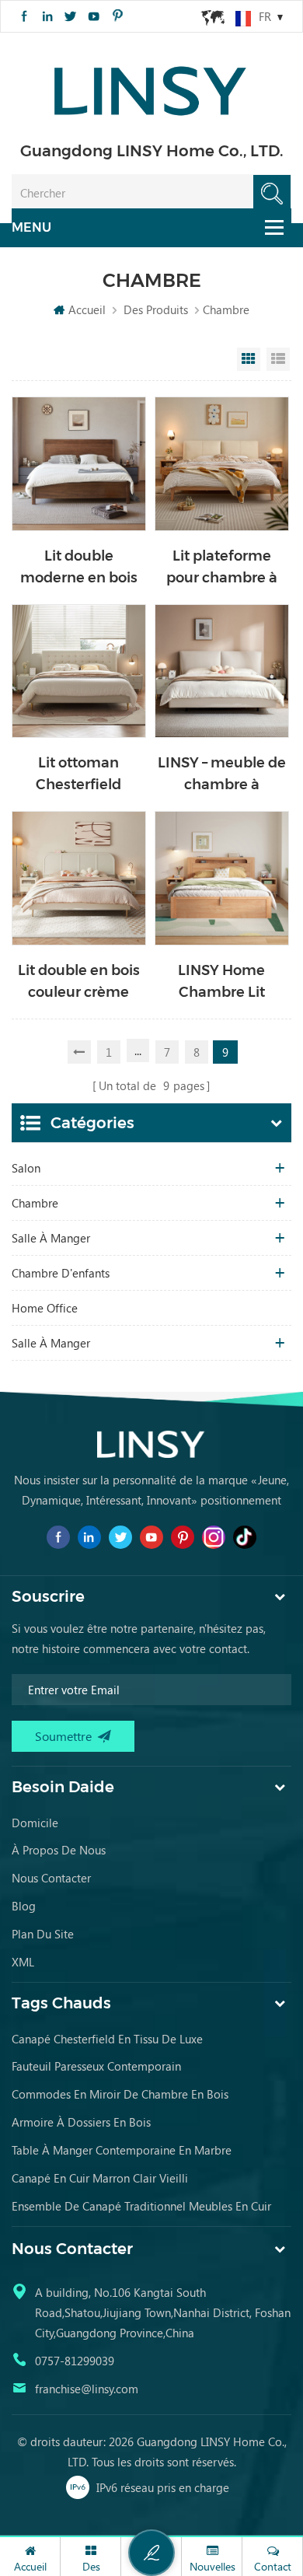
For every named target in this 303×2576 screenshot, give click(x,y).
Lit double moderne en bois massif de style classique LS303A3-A (79, 568)
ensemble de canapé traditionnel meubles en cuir (141, 2206)
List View (278, 359)
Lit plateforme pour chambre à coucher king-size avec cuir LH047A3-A (222, 568)
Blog (24, 1906)
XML (23, 1962)
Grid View (249, 359)
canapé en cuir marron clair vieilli (100, 2178)
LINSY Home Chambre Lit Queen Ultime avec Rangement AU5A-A (221, 982)
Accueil (87, 309)
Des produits (156, 309)
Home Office (45, 1308)
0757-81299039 (75, 2361)
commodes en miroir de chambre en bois (120, 2094)
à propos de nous (59, 1850)
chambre (35, 1203)
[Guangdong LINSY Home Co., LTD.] (151, 86)
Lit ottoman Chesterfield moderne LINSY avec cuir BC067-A (78, 775)
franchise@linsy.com (87, 2389)
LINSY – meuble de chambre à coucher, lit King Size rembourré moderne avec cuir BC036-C (222, 775)
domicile (35, 1823)
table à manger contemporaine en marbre (122, 2150)
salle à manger (51, 1238)
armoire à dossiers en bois (81, 2122)
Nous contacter (51, 1878)
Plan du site (43, 1934)
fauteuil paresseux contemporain (96, 2066)
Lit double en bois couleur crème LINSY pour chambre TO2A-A (79, 982)
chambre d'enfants (61, 1273)
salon (26, 1168)
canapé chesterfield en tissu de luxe (107, 2039)
